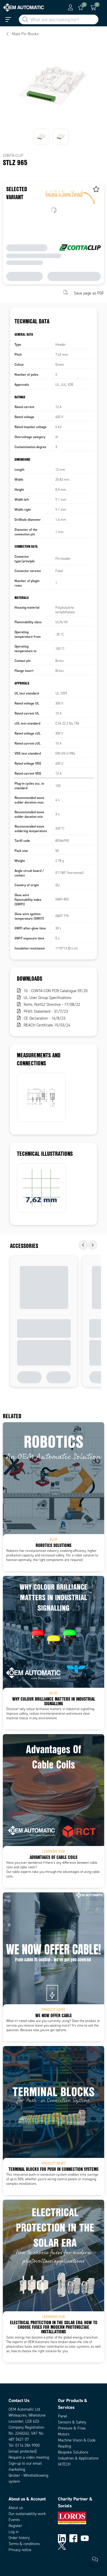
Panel (63, 2416)
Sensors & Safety (72, 2422)
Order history (19, 2538)
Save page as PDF (89, 293)
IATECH (64, 2464)
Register (15, 2526)
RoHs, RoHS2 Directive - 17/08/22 (52, 1005)
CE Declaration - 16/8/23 (45, 1018)
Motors (64, 2434)
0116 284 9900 (28, 2445)
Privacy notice (20, 2550)
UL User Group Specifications (48, 998)
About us (16, 2508)
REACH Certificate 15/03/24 (47, 1025)
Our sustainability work (27, 2514)
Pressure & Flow (72, 2428)
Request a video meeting (29, 2457)
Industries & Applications (78, 2458)
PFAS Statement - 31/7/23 (46, 1011)
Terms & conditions (24, 2544)
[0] (81, 7)
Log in (14, 2532)
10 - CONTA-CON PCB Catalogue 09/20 (56, 991)
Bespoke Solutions (73, 2452)
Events (14, 2520)
